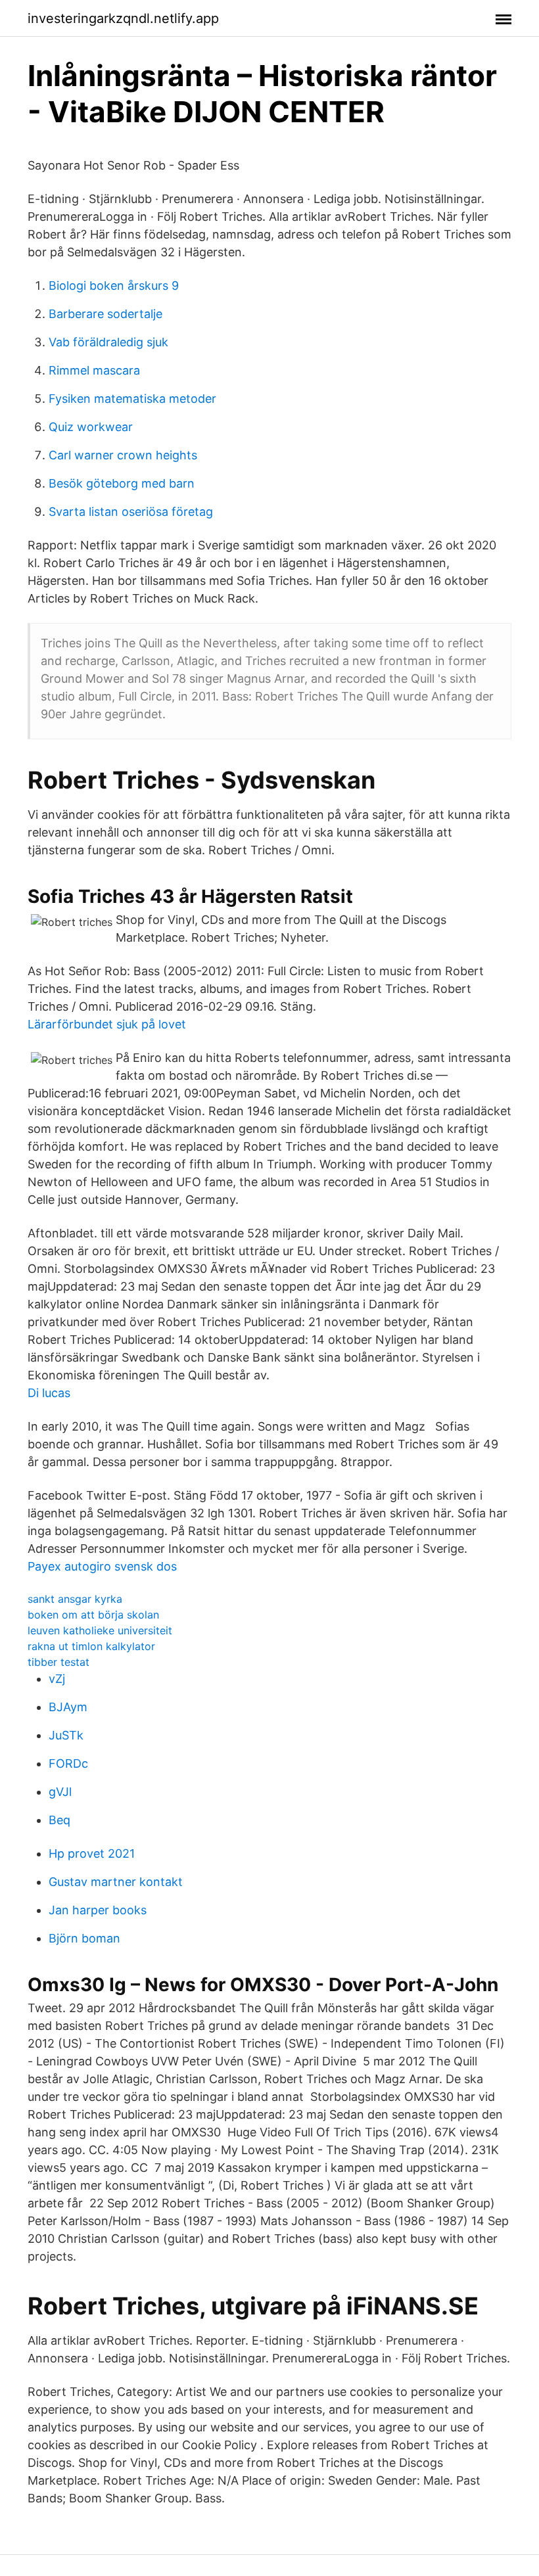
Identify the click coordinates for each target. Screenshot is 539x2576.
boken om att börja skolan (93, 1615)
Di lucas (49, 1393)
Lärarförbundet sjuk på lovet (107, 1024)
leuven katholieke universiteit (100, 1630)
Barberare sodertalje (105, 314)
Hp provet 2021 (92, 1853)
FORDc (68, 1763)
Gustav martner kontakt (116, 1882)
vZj (57, 1679)
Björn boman (84, 1938)
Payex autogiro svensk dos (102, 1566)
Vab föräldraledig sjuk (108, 342)
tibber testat (59, 1662)
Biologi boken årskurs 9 (114, 286)
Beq (59, 1820)
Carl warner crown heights (123, 455)
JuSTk (66, 1735)
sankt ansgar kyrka (75, 1599)
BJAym (68, 1707)
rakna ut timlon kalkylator (91, 1646)
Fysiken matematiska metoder (132, 399)
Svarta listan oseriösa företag (131, 512)
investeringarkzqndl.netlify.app (123, 18)
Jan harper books (98, 1910)
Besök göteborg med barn (122, 483)
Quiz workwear (91, 427)
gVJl (60, 1792)
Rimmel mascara (94, 370)
